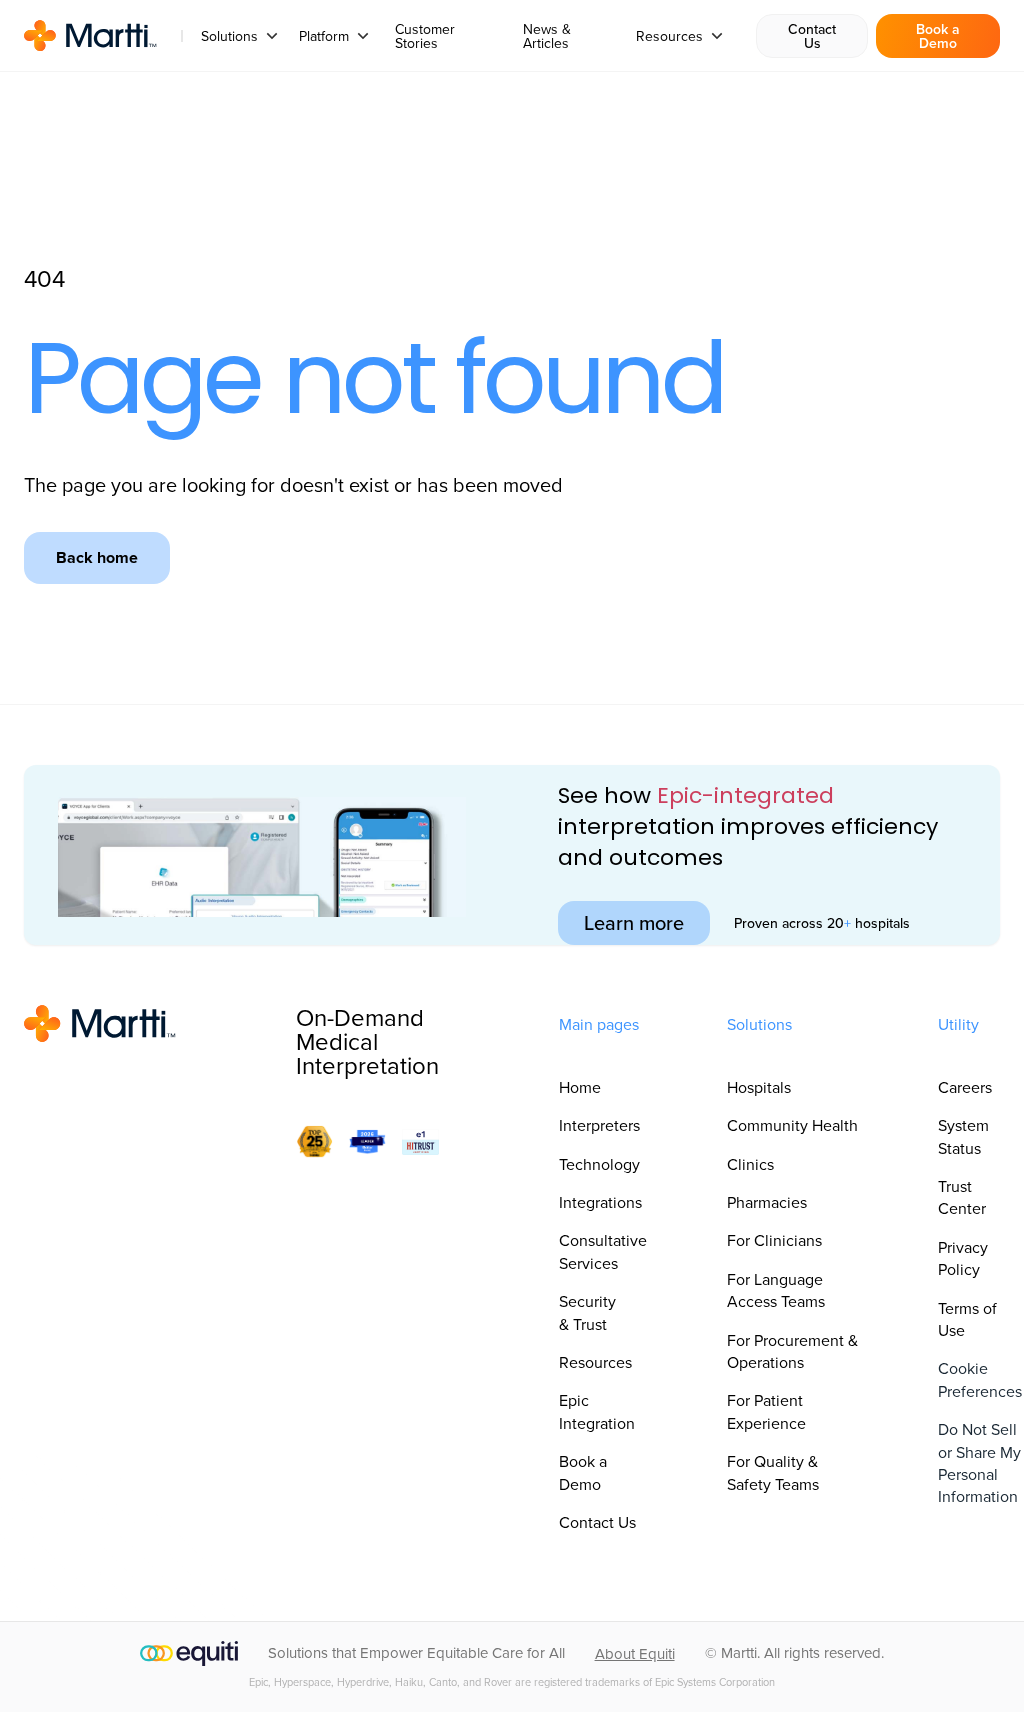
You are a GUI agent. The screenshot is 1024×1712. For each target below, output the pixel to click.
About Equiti (635, 1653)
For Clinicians (774, 1240)
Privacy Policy (963, 1258)
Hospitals (759, 1087)
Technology (599, 1164)
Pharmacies (767, 1202)
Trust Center (962, 1197)
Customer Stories (425, 36)
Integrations (600, 1202)
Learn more (634, 922)
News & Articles (547, 36)
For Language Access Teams (776, 1290)
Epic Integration (597, 1411)
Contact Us (812, 36)
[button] (239, 36)
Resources (595, 1362)
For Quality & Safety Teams (773, 1472)
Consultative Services (603, 1251)
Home (580, 1087)
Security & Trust (587, 1312)
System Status (963, 1136)
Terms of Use (967, 1319)
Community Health (792, 1125)
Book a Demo (938, 36)
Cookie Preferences (980, 1379)
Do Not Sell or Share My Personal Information (979, 1462)
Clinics (750, 1164)
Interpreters (599, 1125)
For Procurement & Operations (792, 1351)
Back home (97, 557)
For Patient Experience (766, 1411)
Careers (965, 1087)
